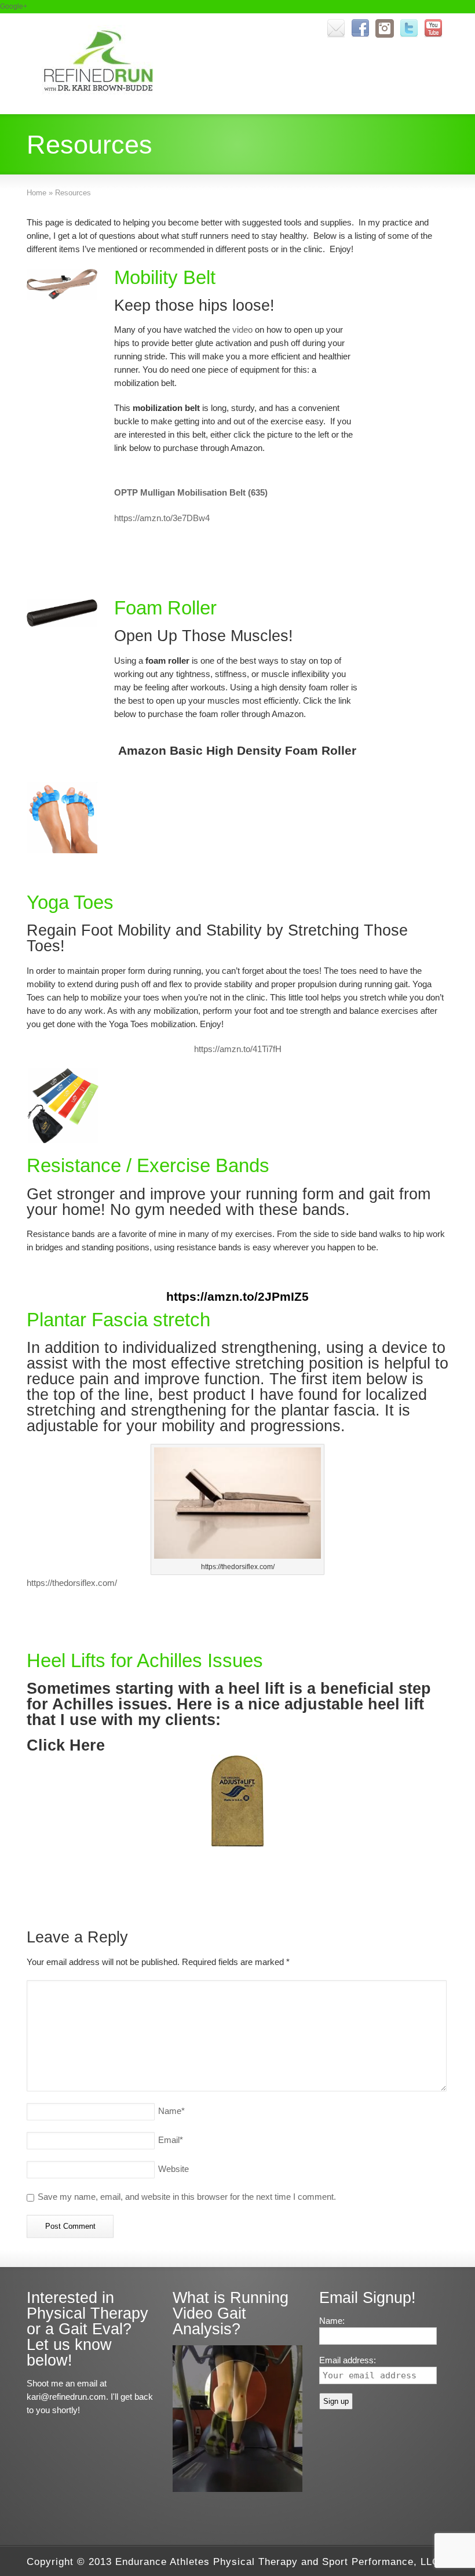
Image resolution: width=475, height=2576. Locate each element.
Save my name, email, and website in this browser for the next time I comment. (187, 2197)
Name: (332, 2321)
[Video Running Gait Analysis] (237, 2489)
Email (171, 2140)
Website (173, 2169)
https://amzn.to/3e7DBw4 (162, 518)
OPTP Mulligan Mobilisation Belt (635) (191, 492)
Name (171, 2111)
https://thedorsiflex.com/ (72, 1583)
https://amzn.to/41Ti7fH (238, 1049)
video (241, 330)
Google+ (14, 6)
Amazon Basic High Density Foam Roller (237, 750)
